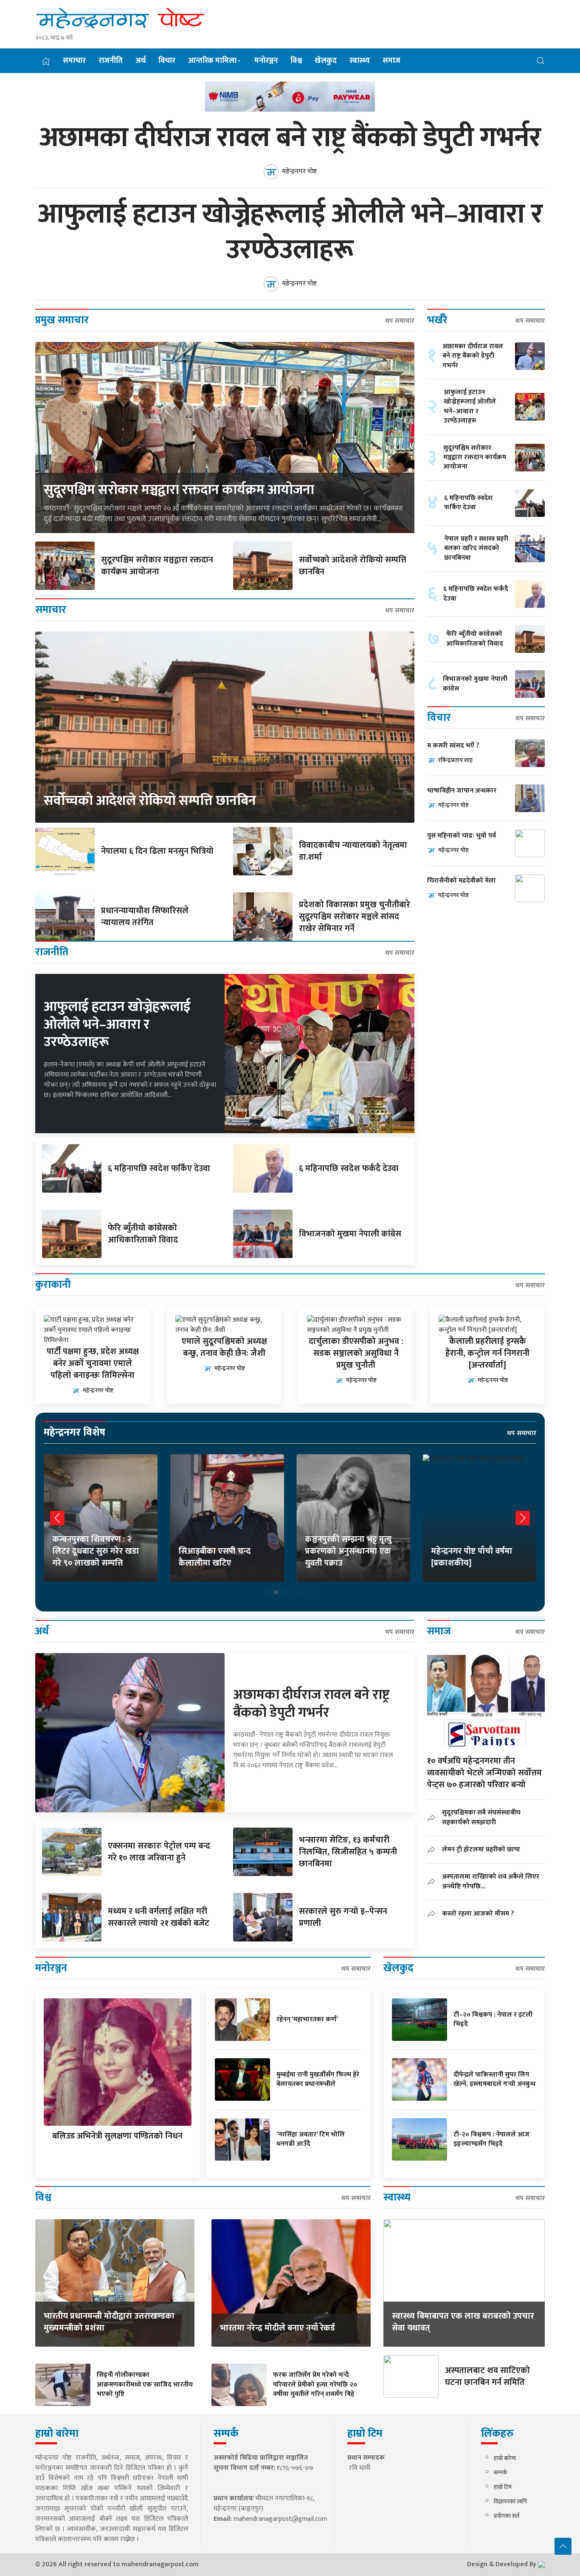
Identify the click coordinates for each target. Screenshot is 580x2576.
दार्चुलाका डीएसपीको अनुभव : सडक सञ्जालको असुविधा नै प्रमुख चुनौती (356, 1353)
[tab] (267, 1592)
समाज (391, 61)
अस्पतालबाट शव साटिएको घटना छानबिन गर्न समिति (487, 2376)
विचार (167, 61)
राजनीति (111, 61)
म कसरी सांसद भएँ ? (453, 746)
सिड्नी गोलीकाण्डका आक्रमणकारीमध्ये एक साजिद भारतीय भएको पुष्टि (145, 2384)
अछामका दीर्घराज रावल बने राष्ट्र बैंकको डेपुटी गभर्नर (290, 138)
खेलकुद (326, 61)
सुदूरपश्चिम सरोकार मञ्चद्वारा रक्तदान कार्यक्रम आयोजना (179, 490)
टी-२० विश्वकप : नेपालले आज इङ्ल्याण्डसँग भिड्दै (491, 2139)
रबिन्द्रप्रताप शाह (455, 760)
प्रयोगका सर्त (507, 2516)
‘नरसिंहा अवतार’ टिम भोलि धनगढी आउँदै (311, 2139)
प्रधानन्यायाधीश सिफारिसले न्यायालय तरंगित (145, 917)
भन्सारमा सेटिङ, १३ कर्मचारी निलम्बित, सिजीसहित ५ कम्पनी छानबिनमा (348, 1852)
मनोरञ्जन (266, 61)
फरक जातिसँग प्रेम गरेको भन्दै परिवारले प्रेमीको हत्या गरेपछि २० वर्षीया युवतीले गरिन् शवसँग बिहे (315, 2384)
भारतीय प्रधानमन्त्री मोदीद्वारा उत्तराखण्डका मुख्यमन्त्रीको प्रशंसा (109, 2322)
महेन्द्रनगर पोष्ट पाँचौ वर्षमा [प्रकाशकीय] (472, 1557)
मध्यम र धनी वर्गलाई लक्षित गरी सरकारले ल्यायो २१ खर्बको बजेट (159, 1917)
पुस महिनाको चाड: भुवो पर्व (462, 836)
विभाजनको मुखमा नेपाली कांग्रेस (350, 1234)
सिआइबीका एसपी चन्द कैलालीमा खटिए (215, 1557)
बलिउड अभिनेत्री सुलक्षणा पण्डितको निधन (117, 2136)
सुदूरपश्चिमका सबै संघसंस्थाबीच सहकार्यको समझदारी (481, 1817)
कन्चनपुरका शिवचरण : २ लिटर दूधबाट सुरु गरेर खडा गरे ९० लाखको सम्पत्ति (96, 1551)
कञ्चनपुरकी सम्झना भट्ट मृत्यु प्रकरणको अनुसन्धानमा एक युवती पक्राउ (348, 1551)
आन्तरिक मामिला (212, 61)
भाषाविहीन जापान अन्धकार (462, 791)
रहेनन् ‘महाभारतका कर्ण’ (307, 2019)
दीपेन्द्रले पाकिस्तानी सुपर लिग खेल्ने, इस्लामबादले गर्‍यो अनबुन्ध (494, 2079)
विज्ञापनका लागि (510, 2501)
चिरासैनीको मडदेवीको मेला (462, 881)
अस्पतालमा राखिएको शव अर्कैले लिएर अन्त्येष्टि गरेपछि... (491, 1881)
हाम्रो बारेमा (505, 2458)
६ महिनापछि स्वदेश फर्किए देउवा (159, 1168)
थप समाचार (400, 321)
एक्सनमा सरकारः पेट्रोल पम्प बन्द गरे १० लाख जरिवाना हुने (159, 1852)
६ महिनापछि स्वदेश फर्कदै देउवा (349, 1168)
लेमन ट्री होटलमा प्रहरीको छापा (481, 1849)
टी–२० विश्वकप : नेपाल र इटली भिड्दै (493, 2019)
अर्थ (141, 61)
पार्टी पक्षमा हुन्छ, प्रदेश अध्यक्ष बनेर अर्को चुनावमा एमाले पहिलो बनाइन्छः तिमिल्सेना (93, 1363)
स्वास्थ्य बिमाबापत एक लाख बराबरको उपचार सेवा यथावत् (463, 2322)
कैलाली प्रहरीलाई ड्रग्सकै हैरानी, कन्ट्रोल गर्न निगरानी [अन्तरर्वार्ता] (487, 1353)
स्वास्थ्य (360, 61)
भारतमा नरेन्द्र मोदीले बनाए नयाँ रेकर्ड (277, 2328)
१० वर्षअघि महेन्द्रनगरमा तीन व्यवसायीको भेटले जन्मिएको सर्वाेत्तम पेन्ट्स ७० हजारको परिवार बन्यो (484, 1773)
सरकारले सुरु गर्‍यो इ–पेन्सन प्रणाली (343, 1917)
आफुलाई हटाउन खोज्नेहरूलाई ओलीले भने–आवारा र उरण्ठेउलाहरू (290, 232)
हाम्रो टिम (503, 2487)
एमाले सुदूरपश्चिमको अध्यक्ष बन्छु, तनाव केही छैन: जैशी (224, 1347)
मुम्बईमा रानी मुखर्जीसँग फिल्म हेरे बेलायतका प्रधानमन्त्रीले (318, 2079)
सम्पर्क (501, 2473)
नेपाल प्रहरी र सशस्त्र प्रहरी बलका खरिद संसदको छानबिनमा (476, 548)
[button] (541, 61)
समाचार (74, 61)
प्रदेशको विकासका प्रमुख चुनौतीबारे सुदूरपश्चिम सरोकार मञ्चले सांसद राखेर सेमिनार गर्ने (355, 917)
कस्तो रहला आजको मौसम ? (478, 1913)
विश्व (296, 61)
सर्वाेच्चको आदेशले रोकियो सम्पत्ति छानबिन (353, 566)
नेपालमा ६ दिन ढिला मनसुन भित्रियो (157, 851)
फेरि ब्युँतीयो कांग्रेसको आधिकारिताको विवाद (143, 1234)
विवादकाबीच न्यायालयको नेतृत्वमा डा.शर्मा (353, 851)
